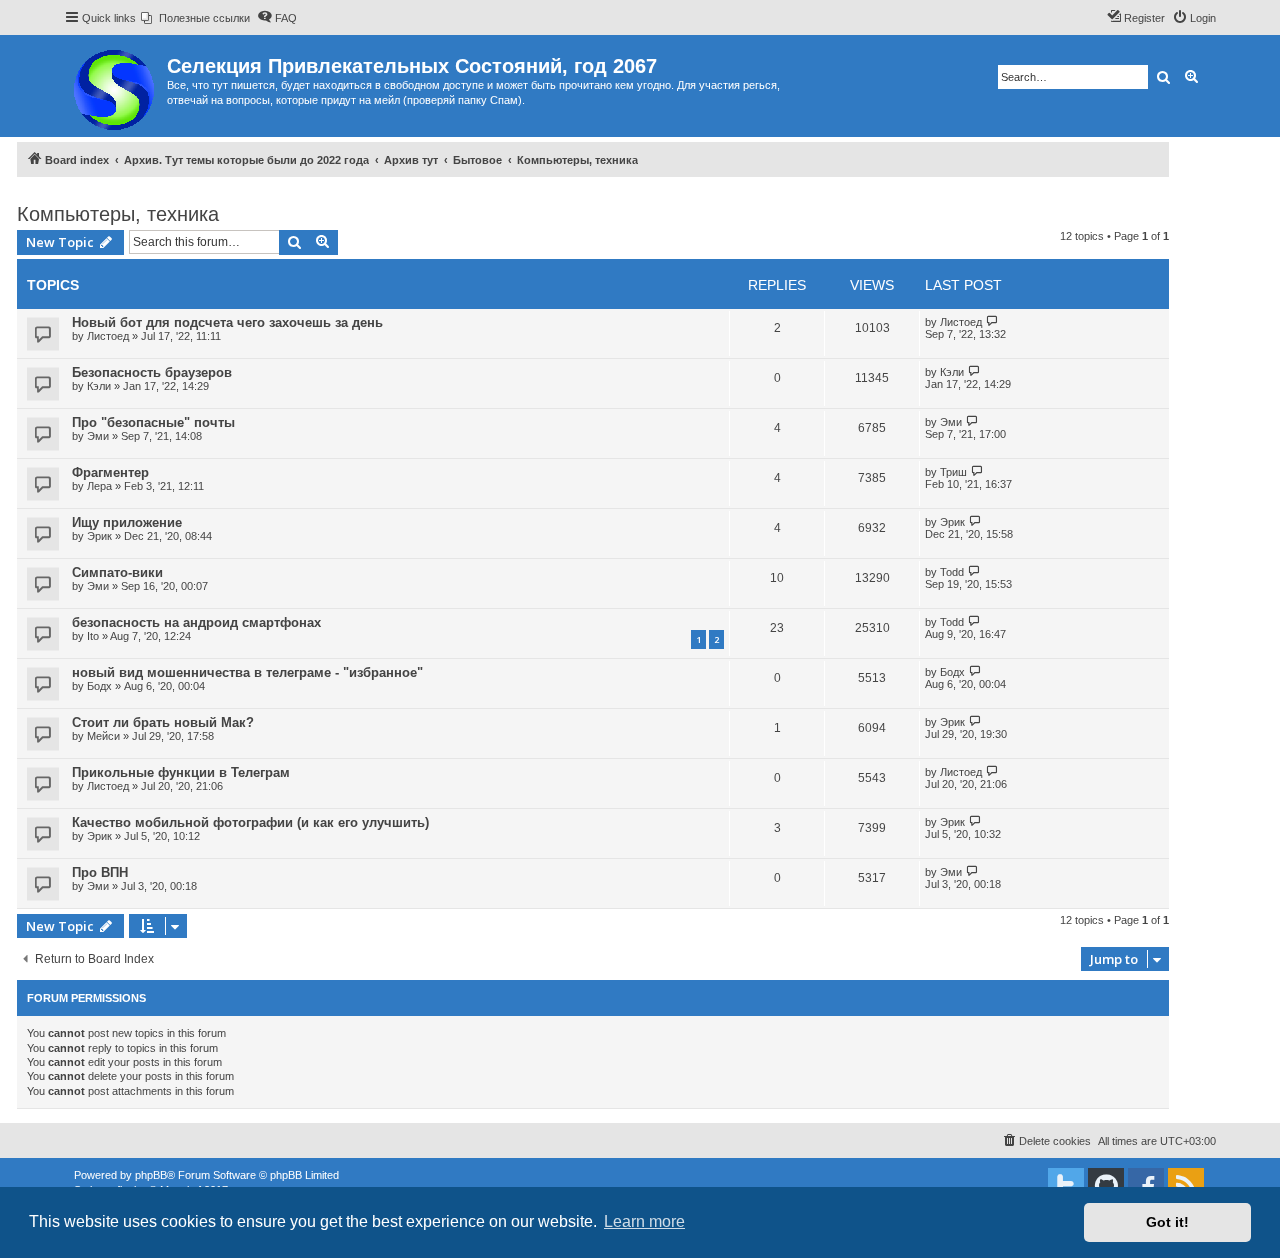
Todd (952, 572)
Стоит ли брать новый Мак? (163, 722)
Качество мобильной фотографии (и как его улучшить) (250, 822)
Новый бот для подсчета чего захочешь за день (227, 322)
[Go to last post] (992, 321)
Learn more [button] (644, 1221)
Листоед (108, 336)
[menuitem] (195, 18)
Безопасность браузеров (152, 372)
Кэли (99, 386)
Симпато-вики (117, 572)
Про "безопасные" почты (153, 422)
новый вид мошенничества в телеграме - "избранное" (247, 672)
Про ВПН (100, 872)
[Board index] (115, 86)
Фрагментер (110, 472)
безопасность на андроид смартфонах (196, 622)
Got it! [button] (1167, 1222)
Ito (93, 636)
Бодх (99, 686)
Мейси (103, 736)
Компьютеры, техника (118, 214)
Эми (98, 436)
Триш (953, 472)
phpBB (151, 1175)
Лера (99, 486)
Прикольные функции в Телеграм (181, 772)
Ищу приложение (127, 522)
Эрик (99, 536)
